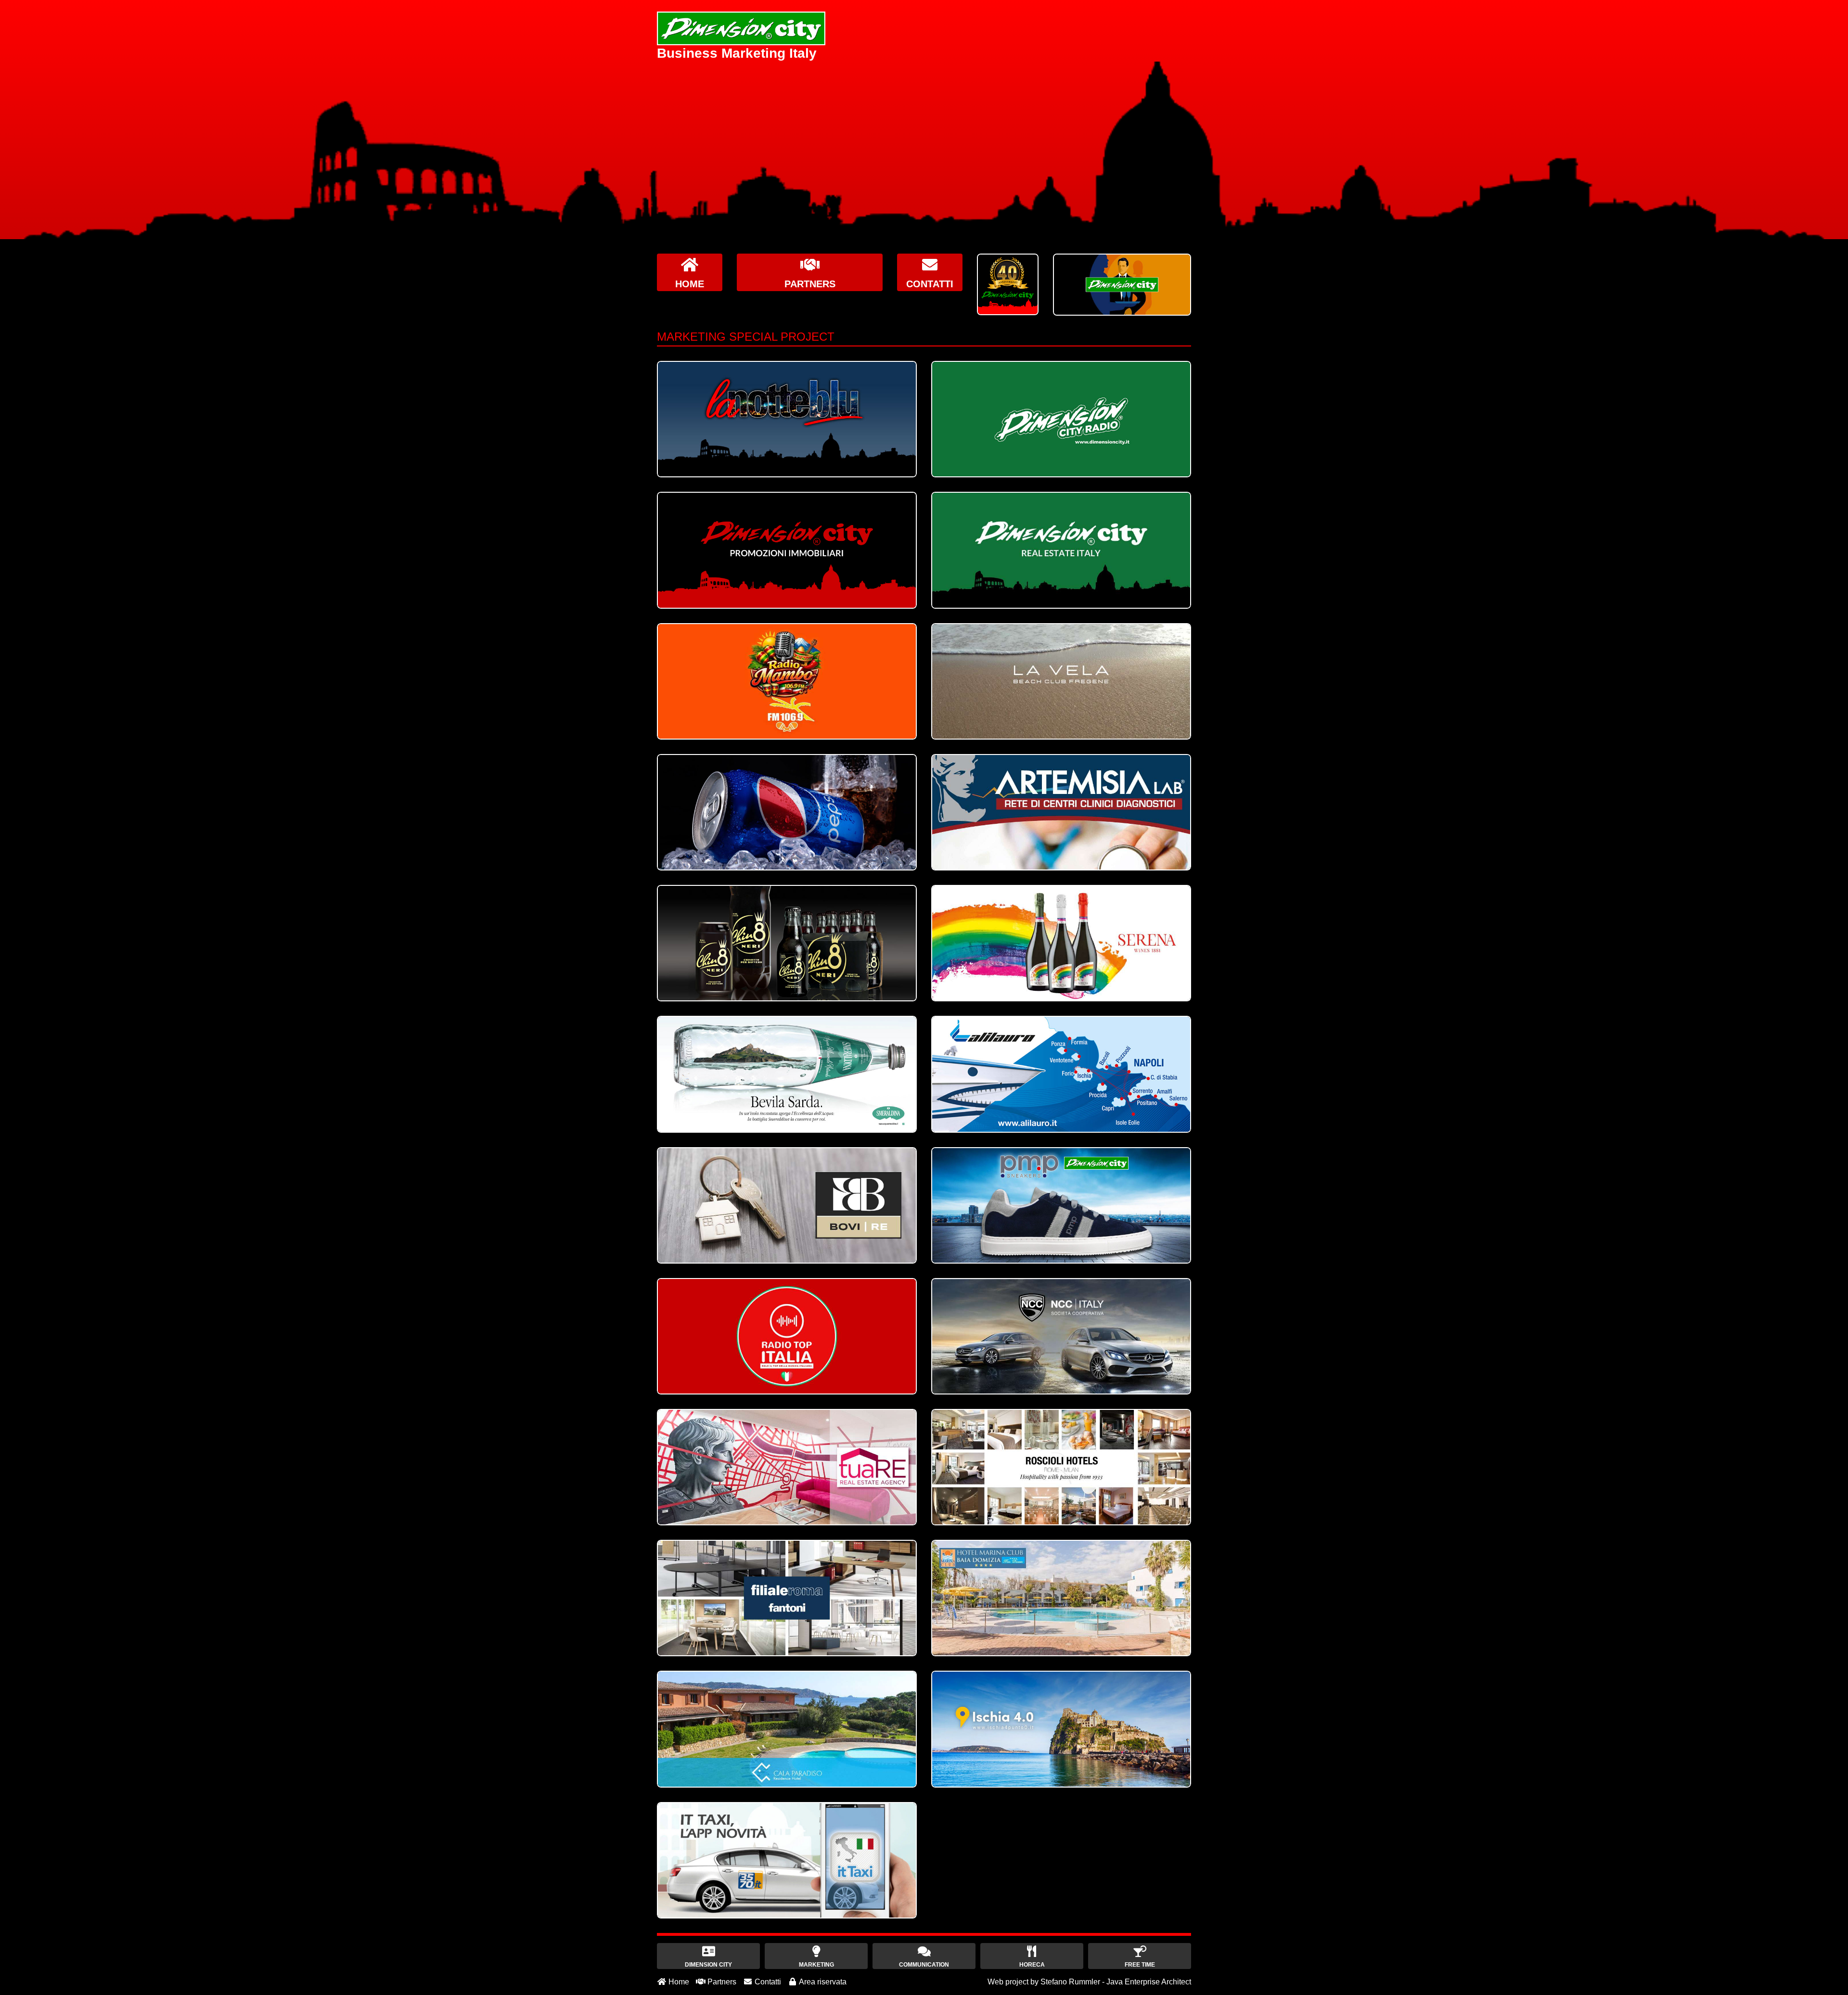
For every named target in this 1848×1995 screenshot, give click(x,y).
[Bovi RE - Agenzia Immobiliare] (787, 1205)
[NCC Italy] (1061, 1336)
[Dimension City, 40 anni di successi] (1008, 284)
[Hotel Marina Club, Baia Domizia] (1061, 1598)
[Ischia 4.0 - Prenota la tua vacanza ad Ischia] (1061, 1729)
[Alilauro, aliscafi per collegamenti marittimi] (1061, 1074)
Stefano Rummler (1070, 1982)
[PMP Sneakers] (1061, 1205)
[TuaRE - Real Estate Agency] (787, 1467)
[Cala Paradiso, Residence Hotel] (787, 1729)
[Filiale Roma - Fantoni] (787, 1598)
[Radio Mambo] (787, 681)
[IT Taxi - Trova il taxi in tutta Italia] (787, 1860)
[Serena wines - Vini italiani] (1061, 943)
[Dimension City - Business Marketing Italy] (741, 28)
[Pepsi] (787, 812)
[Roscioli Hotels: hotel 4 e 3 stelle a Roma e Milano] (1061, 1467)
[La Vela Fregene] (1061, 681)
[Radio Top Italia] (787, 1336)
